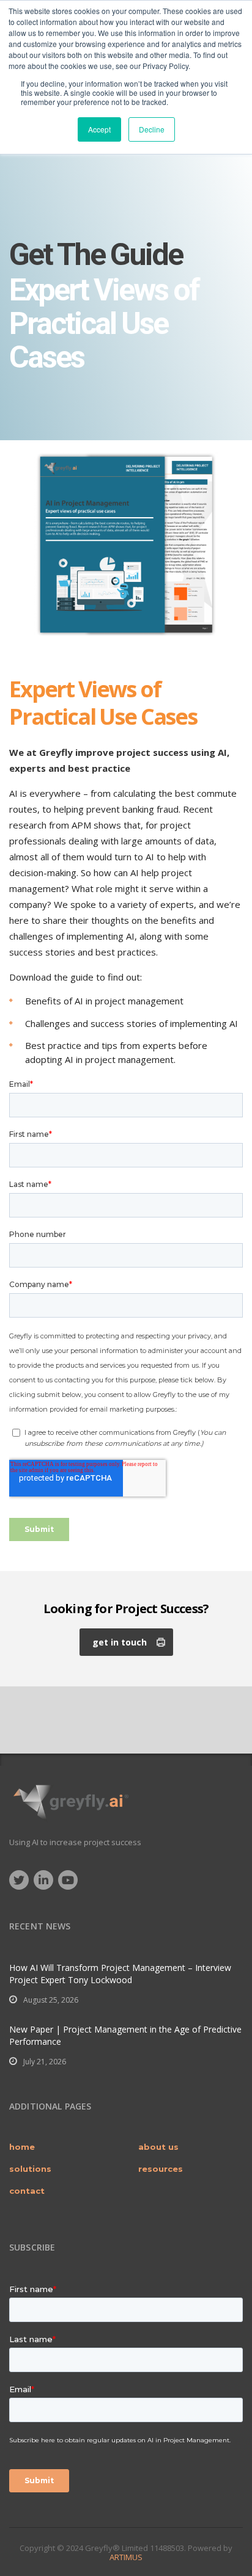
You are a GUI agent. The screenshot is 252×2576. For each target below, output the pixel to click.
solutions (30, 2169)
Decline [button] (152, 129)
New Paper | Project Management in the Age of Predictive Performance (125, 2035)
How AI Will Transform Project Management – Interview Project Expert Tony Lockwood (120, 1974)
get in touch (120, 1642)
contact (27, 2191)
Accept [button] (99, 129)
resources (161, 2169)
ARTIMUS (126, 2557)
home (22, 2147)
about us (158, 2147)
